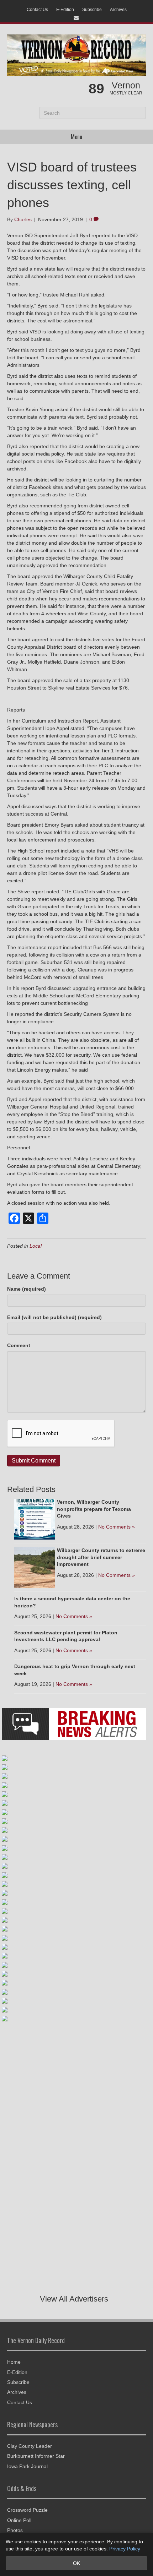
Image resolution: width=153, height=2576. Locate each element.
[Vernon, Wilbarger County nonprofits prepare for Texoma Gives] (35, 1519)
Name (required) (27, 1289)
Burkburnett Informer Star (36, 2456)
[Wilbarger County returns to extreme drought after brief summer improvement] (35, 1567)
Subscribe (92, 10)
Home (14, 2362)
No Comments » (117, 1527)
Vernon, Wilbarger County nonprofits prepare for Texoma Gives (94, 1509)
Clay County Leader (30, 2446)
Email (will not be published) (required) (54, 1317)
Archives (118, 10)
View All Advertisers (74, 2299)
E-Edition (65, 10)
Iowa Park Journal (27, 2466)
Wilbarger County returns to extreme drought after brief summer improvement (101, 1557)
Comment (19, 1345)
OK (76, 2563)
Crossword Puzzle (27, 2510)
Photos (15, 2530)
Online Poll (19, 2520)
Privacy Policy (125, 2549)
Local (36, 1246)
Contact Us (37, 10)
